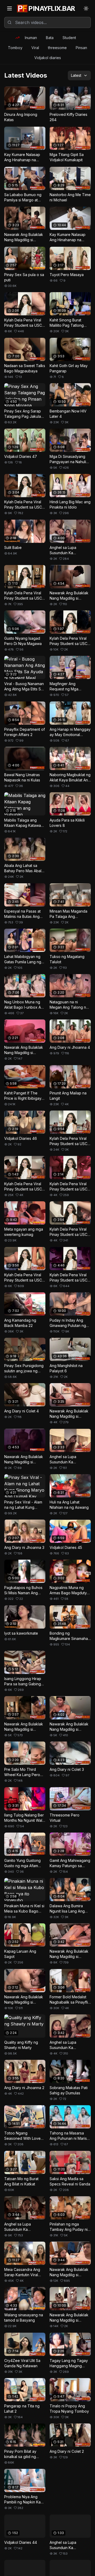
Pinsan (81, 48)
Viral (35, 48)
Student (69, 38)
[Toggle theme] (86, 8)
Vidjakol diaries (48, 58)
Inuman (31, 38)
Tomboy (15, 48)
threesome (57, 48)
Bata (50, 38)
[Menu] (9, 8)
